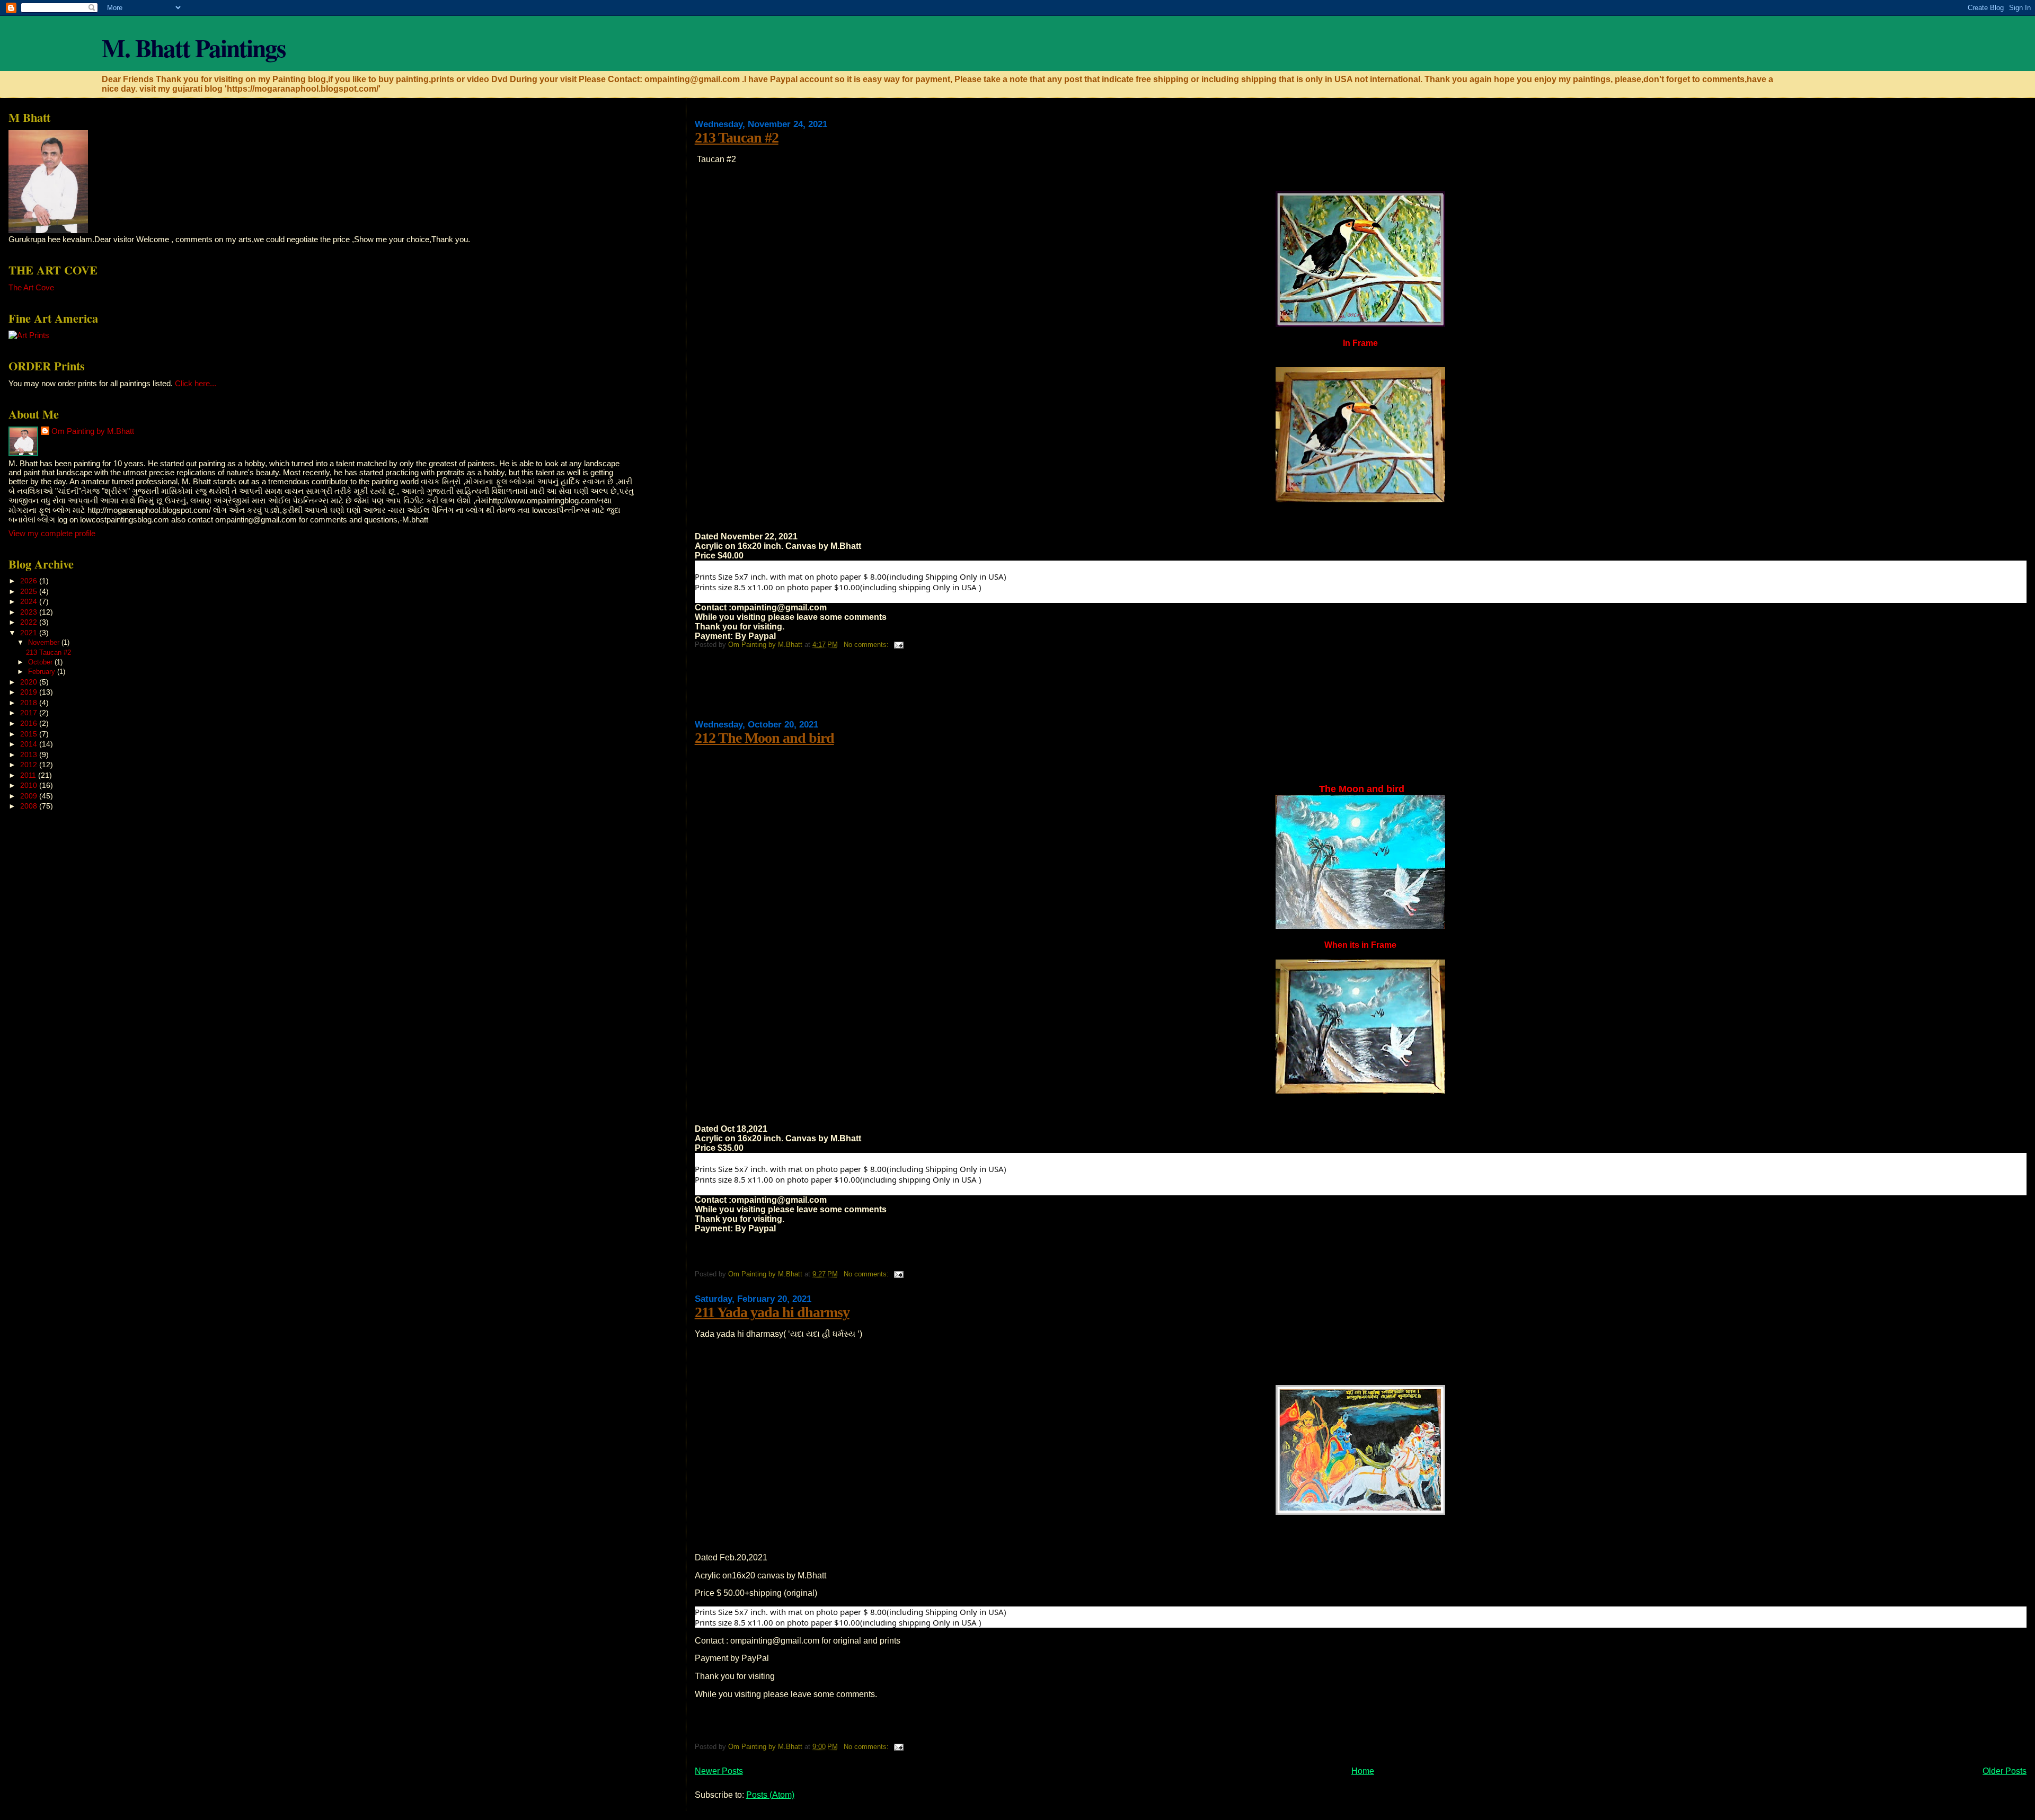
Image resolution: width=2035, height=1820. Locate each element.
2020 (30, 682)
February (43, 672)
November (45, 642)
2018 (30, 703)
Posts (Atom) (770, 1795)
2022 (30, 622)
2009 (30, 796)
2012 (30, 765)
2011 (29, 775)
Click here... (196, 383)
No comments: (867, 645)
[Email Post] (898, 645)
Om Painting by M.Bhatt (93, 431)
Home (1363, 1771)
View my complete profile (52, 533)
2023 (30, 612)
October (41, 662)
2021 (30, 633)
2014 (30, 744)
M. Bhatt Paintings (193, 47)
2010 (30, 785)
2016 (30, 723)
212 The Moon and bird (764, 738)
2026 (30, 581)
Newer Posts (719, 1771)
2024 (30, 601)
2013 (30, 754)
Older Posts (2005, 1771)
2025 (30, 591)
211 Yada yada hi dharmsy (772, 1312)
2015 (30, 734)
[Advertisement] (888, 688)
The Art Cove (31, 287)
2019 (30, 692)
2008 (30, 806)
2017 (30, 713)
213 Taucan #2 (737, 137)
